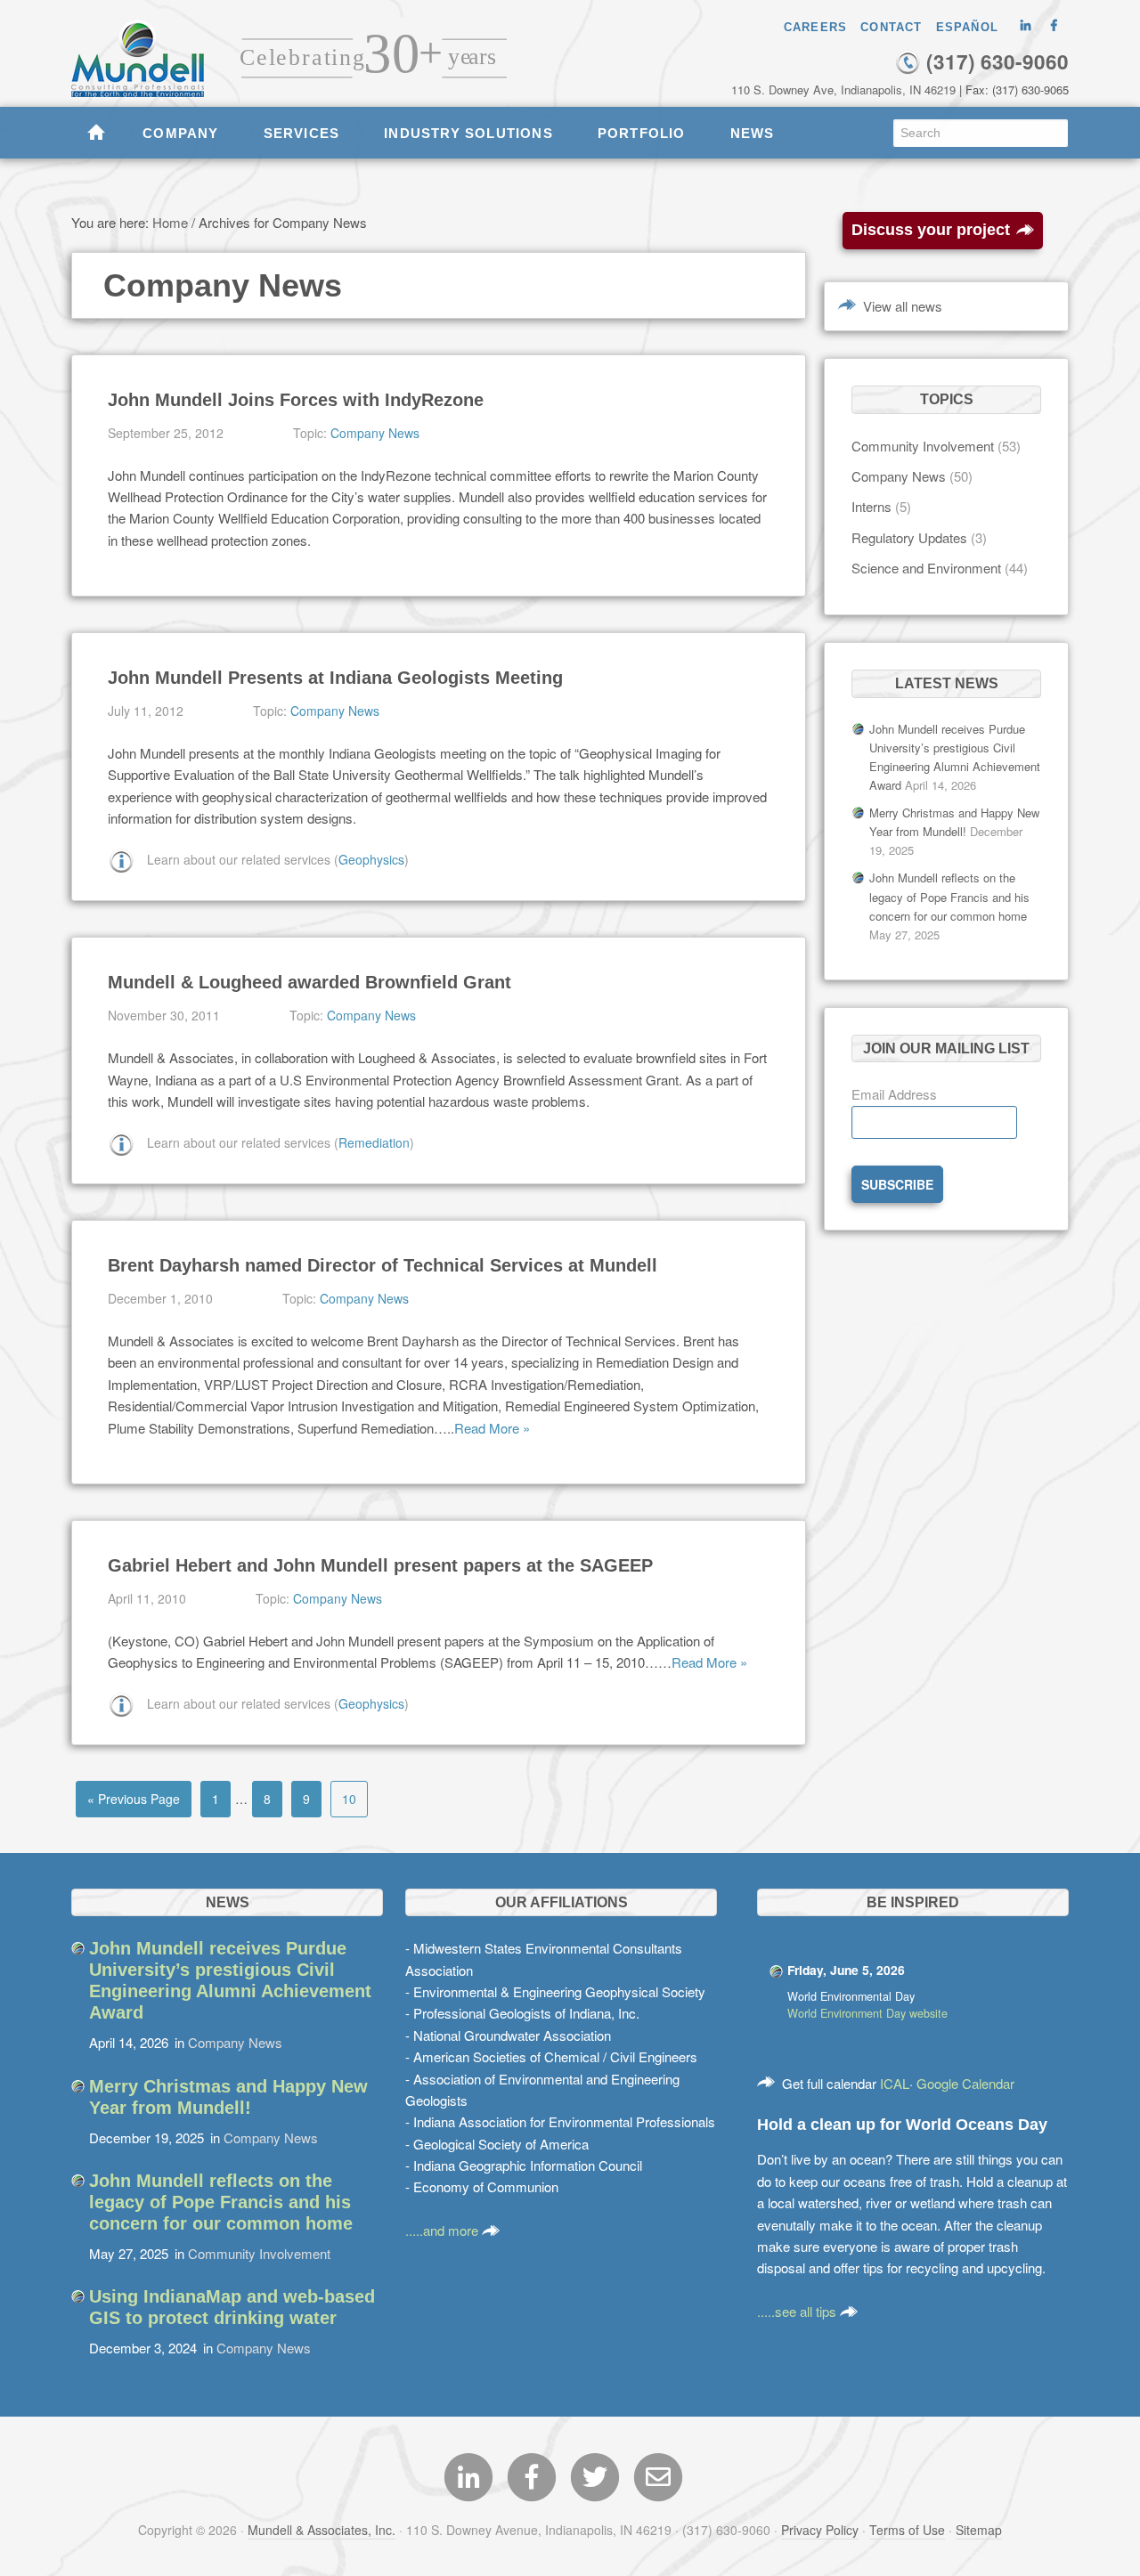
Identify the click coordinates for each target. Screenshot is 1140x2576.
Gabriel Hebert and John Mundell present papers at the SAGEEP (380, 1565)
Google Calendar (965, 2083)
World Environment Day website (867, 2013)
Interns (871, 506)
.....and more (444, 2230)
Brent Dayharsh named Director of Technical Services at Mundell (383, 1265)
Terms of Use (907, 2530)
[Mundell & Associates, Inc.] (147, 49)
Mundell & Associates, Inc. (322, 2530)
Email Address (894, 1094)
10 (349, 1799)
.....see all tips (798, 2311)
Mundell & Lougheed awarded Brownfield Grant (309, 982)
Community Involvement (923, 446)
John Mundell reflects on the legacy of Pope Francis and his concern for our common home (949, 896)
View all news (903, 306)
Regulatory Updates (909, 537)
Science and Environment (926, 568)
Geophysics (371, 859)
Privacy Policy (820, 2530)
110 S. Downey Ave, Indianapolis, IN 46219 (843, 89)
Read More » (492, 1428)
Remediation (374, 1142)
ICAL (895, 2083)
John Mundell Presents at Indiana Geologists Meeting (335, 678)
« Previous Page (134, 1799)
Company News (375, 433)
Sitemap (979, 2530)
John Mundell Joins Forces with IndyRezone (296, 400)
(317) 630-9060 (995, 61)
